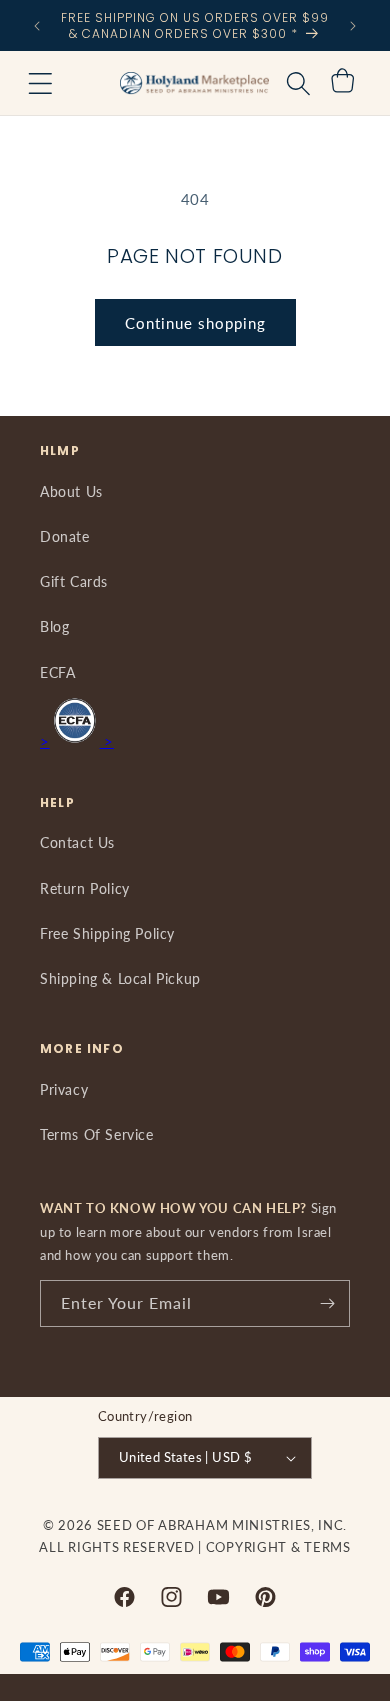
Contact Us (77, 842)
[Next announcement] (353, 26)
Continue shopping (195, 323)
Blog (54, 626)
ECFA (57, 672)
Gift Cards (74, 581)
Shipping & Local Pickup (120, 978)
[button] (40, 83)
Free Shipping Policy (107, 933)
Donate (65, 536)
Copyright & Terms (278, 1547)
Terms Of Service (97, 1134)
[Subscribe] (327, 1303)
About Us (71, 491)
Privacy (64, 1089)
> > (77, 741)
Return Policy (85, 888)
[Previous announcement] (37, 26)
